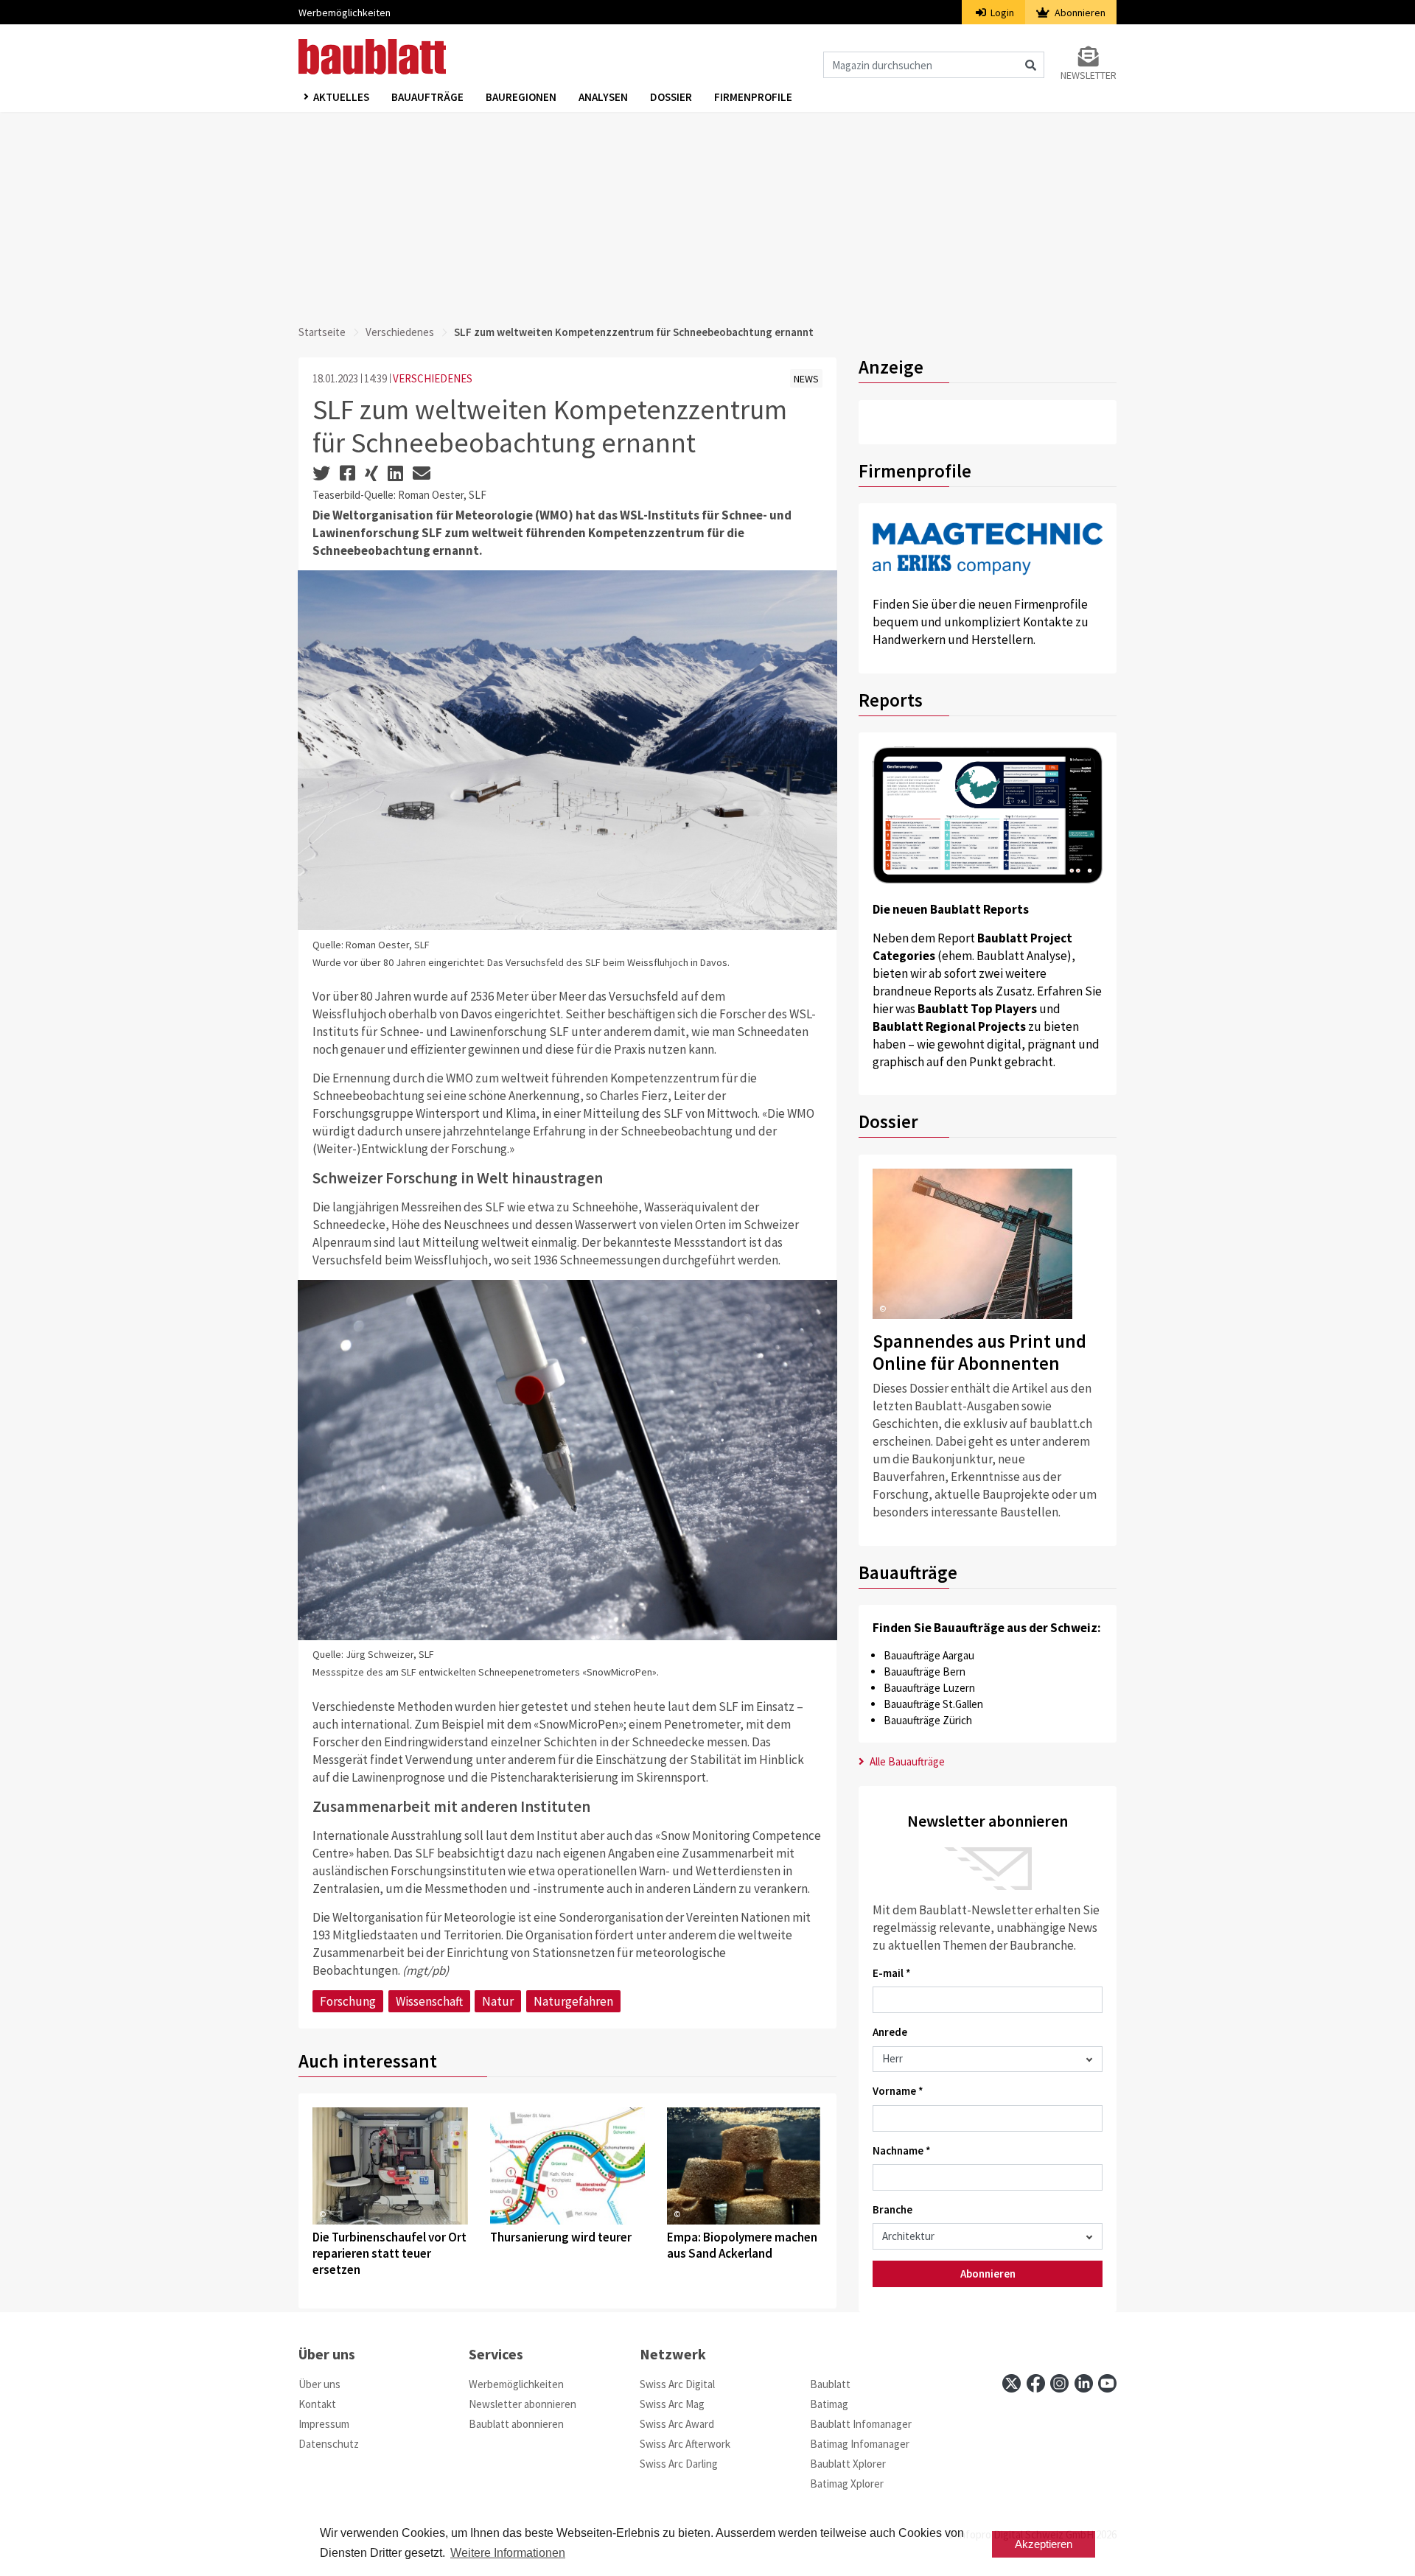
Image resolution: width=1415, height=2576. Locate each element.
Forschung (348, 2001)
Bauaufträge (427, 97)
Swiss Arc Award (677, 2424)
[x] (1012, 2383)
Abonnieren (1079, 13)
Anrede (890, 2032)
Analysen (603, 97)
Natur (498, 2001)
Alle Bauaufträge (906, 1761)
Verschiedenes (400, 332)
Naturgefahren (573, 2001)
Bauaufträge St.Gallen (933, 1704)
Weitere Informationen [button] (508, 2553)
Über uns (319, 2384)
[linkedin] (1084, 2383)
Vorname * (898, 2091)
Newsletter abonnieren (523, 2404)
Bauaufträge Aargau (929, 1655)
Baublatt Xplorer (848, 2464)
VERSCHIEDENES (433, 378)
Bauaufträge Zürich (928, 1720)
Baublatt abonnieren (516, 2424)
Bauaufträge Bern (925, 1672)
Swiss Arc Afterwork (685, 2444)
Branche (892, 2209)
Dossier (671, 97)
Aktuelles (341, 97)
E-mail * (892, 1973)
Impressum (324, 2424)
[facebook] (1036, 2383)
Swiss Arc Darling (679, 2464)
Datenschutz (329, 2444)
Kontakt (317, 2404)
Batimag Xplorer (847, 2484)
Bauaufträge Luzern (929, 1688)
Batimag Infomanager (860, 2444)
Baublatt (830, 2384)
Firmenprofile (753, 97)
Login (1001, 13)
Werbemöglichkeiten (345, 13)
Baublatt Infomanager (861, 2424)
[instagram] (1059, 2383)
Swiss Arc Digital (677, 2384)
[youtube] (1107, 2383)
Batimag (829, 2404)
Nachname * (902, 2150)
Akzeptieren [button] (1044, 2544)
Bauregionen (521, 97)
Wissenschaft (429, 2001)
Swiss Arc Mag (672, 2404)
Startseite (322, 332)
